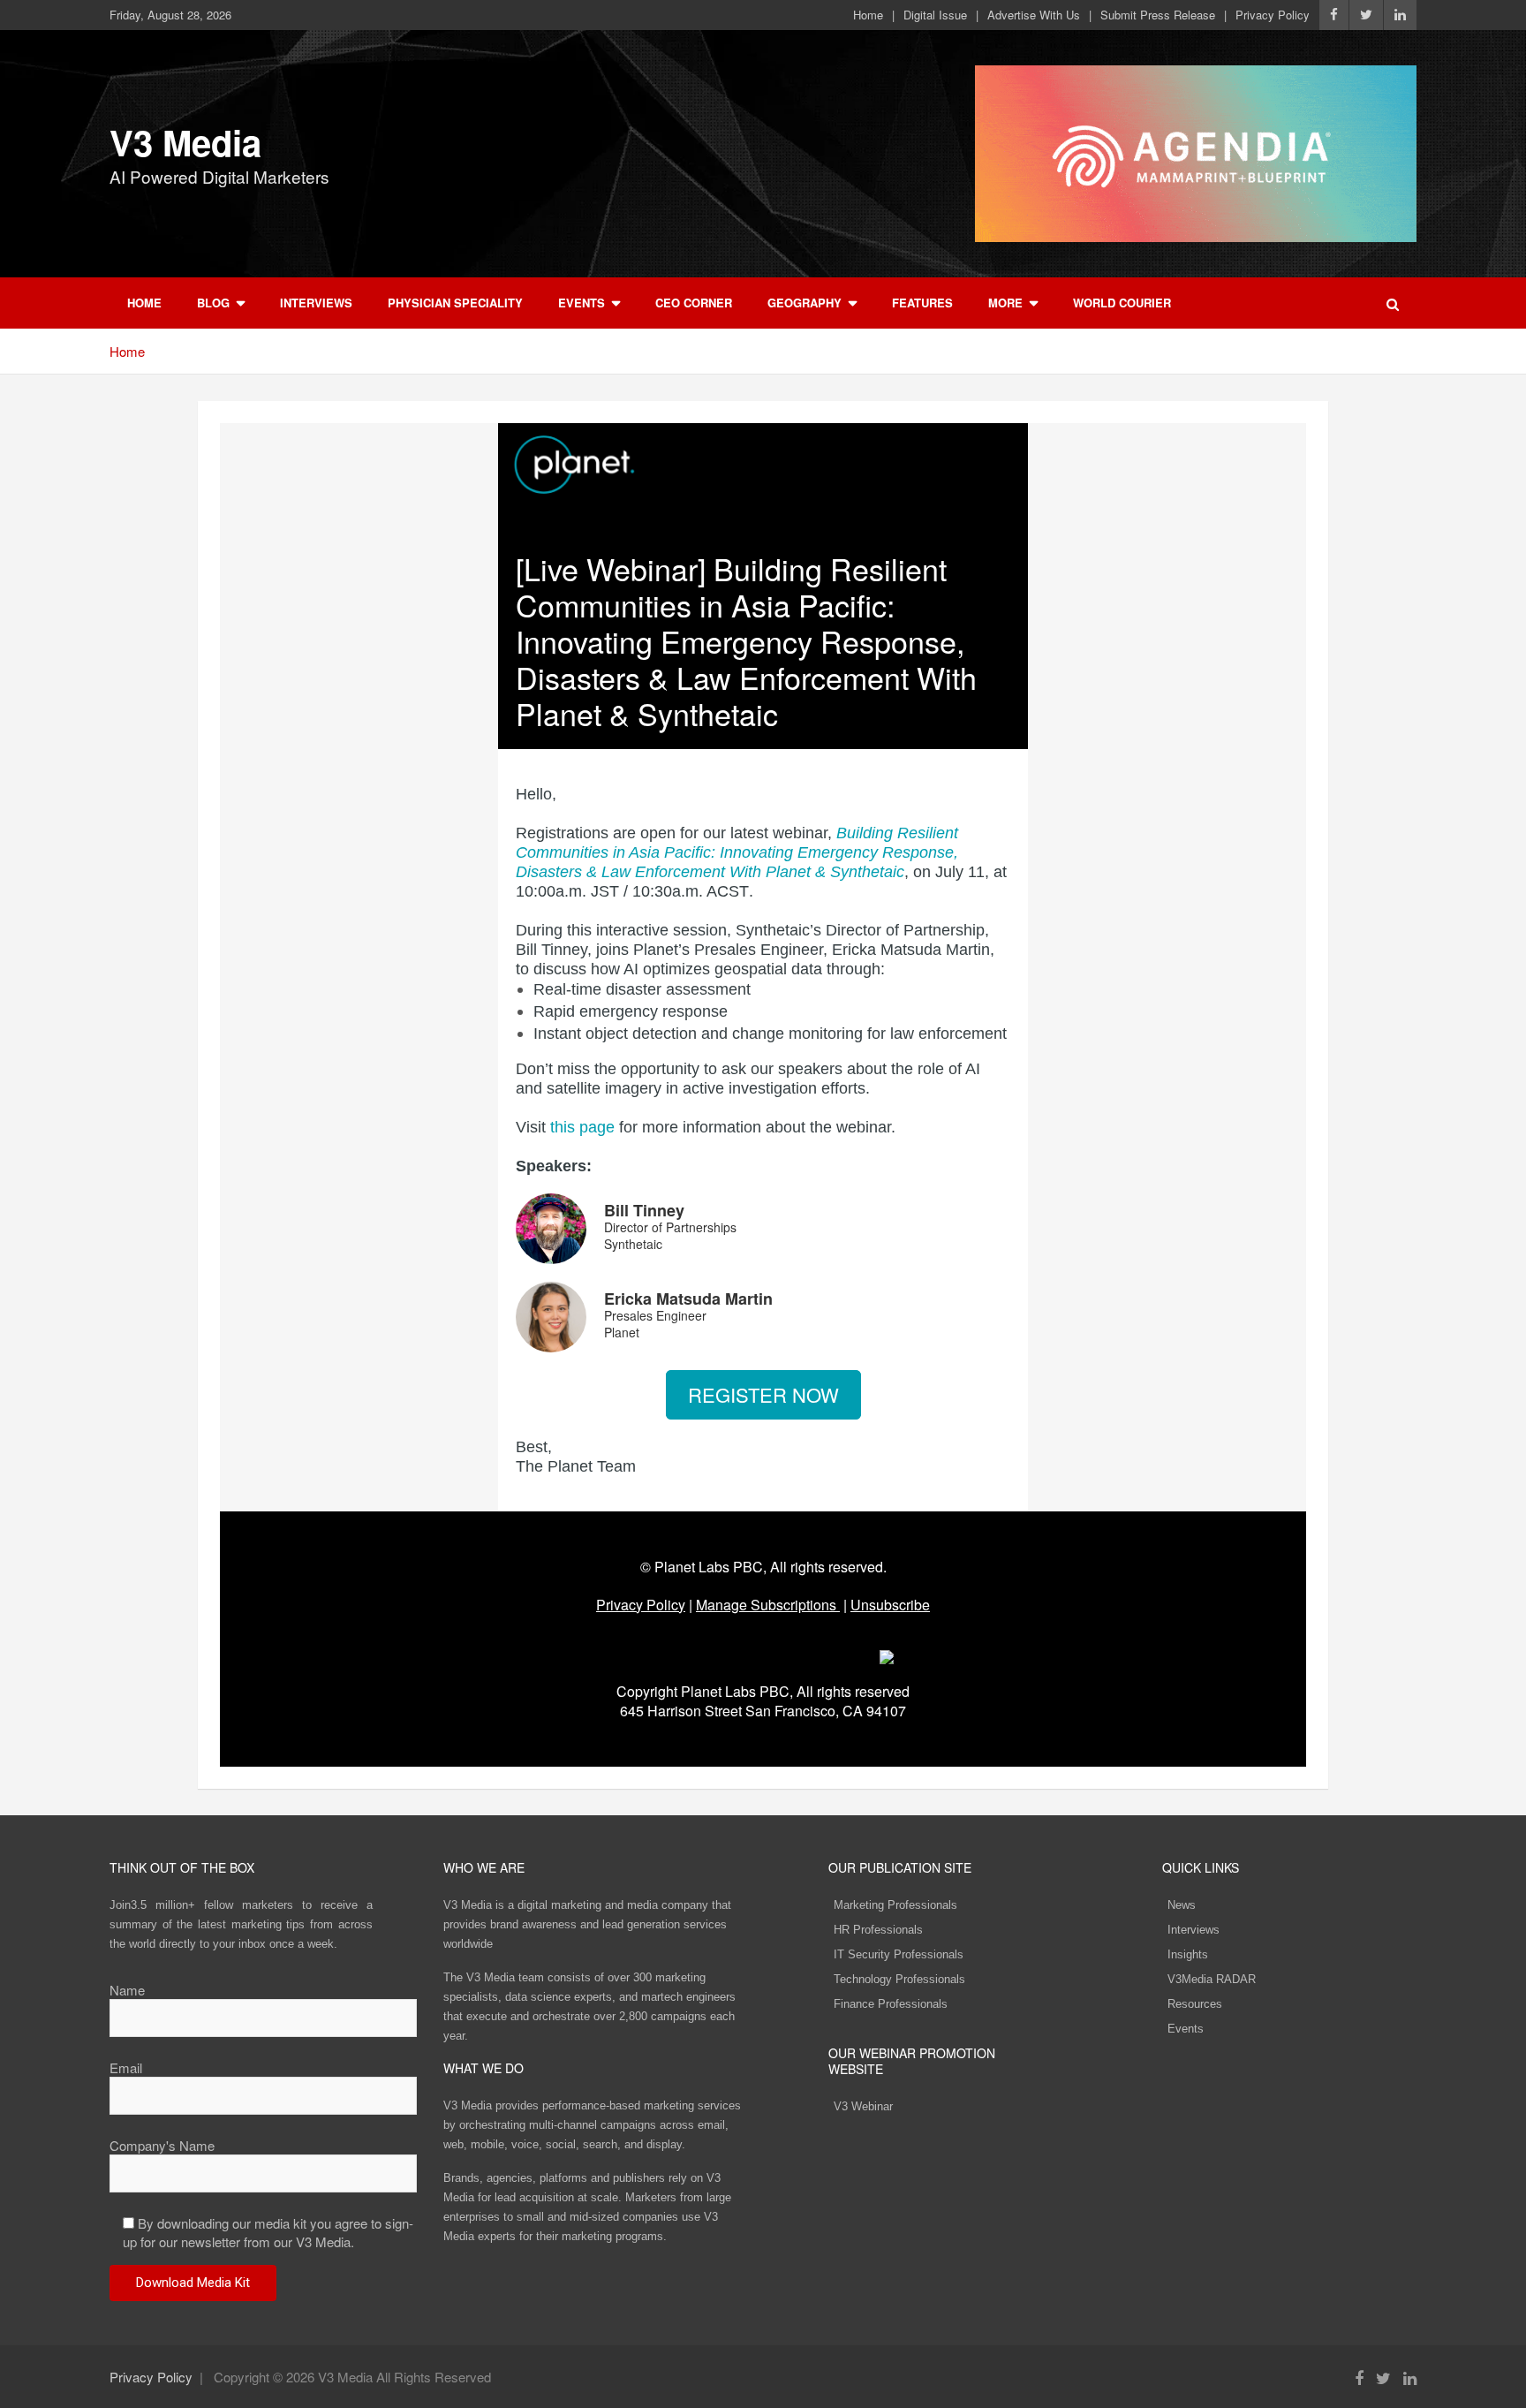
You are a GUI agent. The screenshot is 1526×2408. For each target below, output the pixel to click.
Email (126, 2067)
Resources (1195, 2004)
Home (868, 15)
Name (127, 1990)
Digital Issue (935, 15)
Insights (1188, 1954)
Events (582, 303)
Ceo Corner (694, 303)
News (1182, 1905)
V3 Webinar (863, 2106)
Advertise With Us (1034, 15)
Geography (805, 303)
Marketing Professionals (895, 1905)
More (1005, 303)
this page (582, 1127)
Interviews (316, 303)
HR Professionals (878, 1930)
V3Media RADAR (1212, 1979)
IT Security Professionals (899, 1954)
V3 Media (185, 142)
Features (922, 303)
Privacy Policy (1273, 15)
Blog (213, 303)
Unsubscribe (890, 1605)
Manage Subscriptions (766, 1605)
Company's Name (162, 2145)
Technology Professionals (899, 1979)
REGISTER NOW (763, 1394)
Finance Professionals (891, 2004)
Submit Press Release (1158, 15)
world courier (1122, 303)
